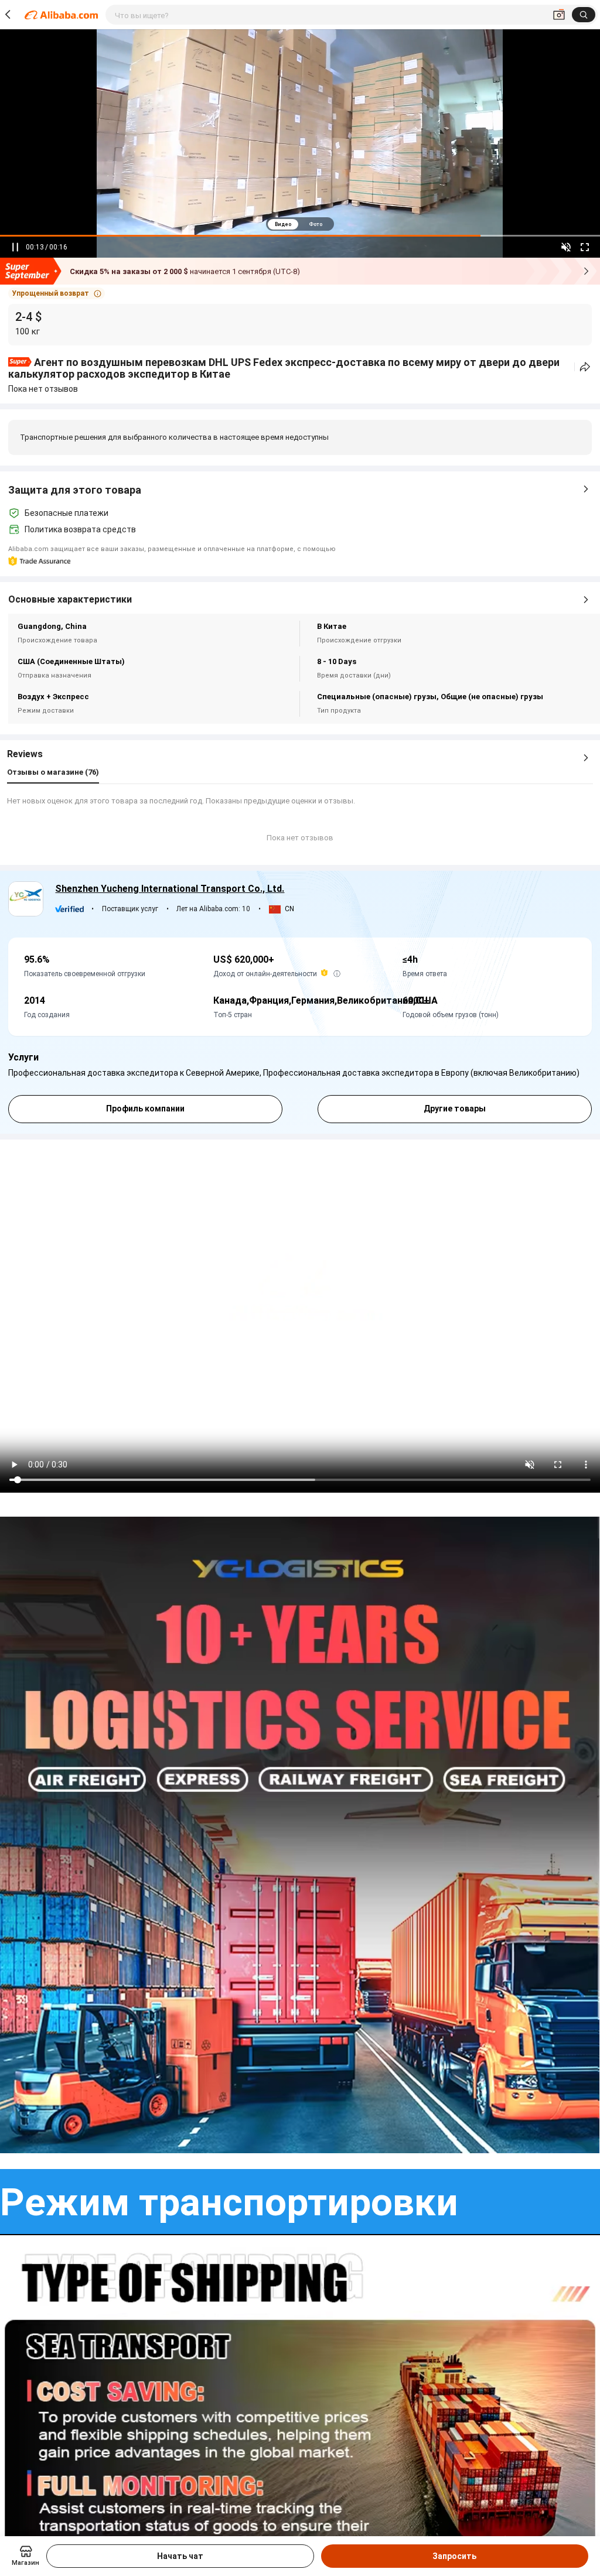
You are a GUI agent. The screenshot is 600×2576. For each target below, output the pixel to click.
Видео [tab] (283, 224)
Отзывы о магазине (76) (53, 772)
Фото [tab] (316, 224)
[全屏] (585, 247)
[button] (57, 293)
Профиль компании (145, 1109)
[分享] (585, 367)
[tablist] (300, 224)
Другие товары (455, 1109)
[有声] (566, 247)
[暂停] (15, 247)
